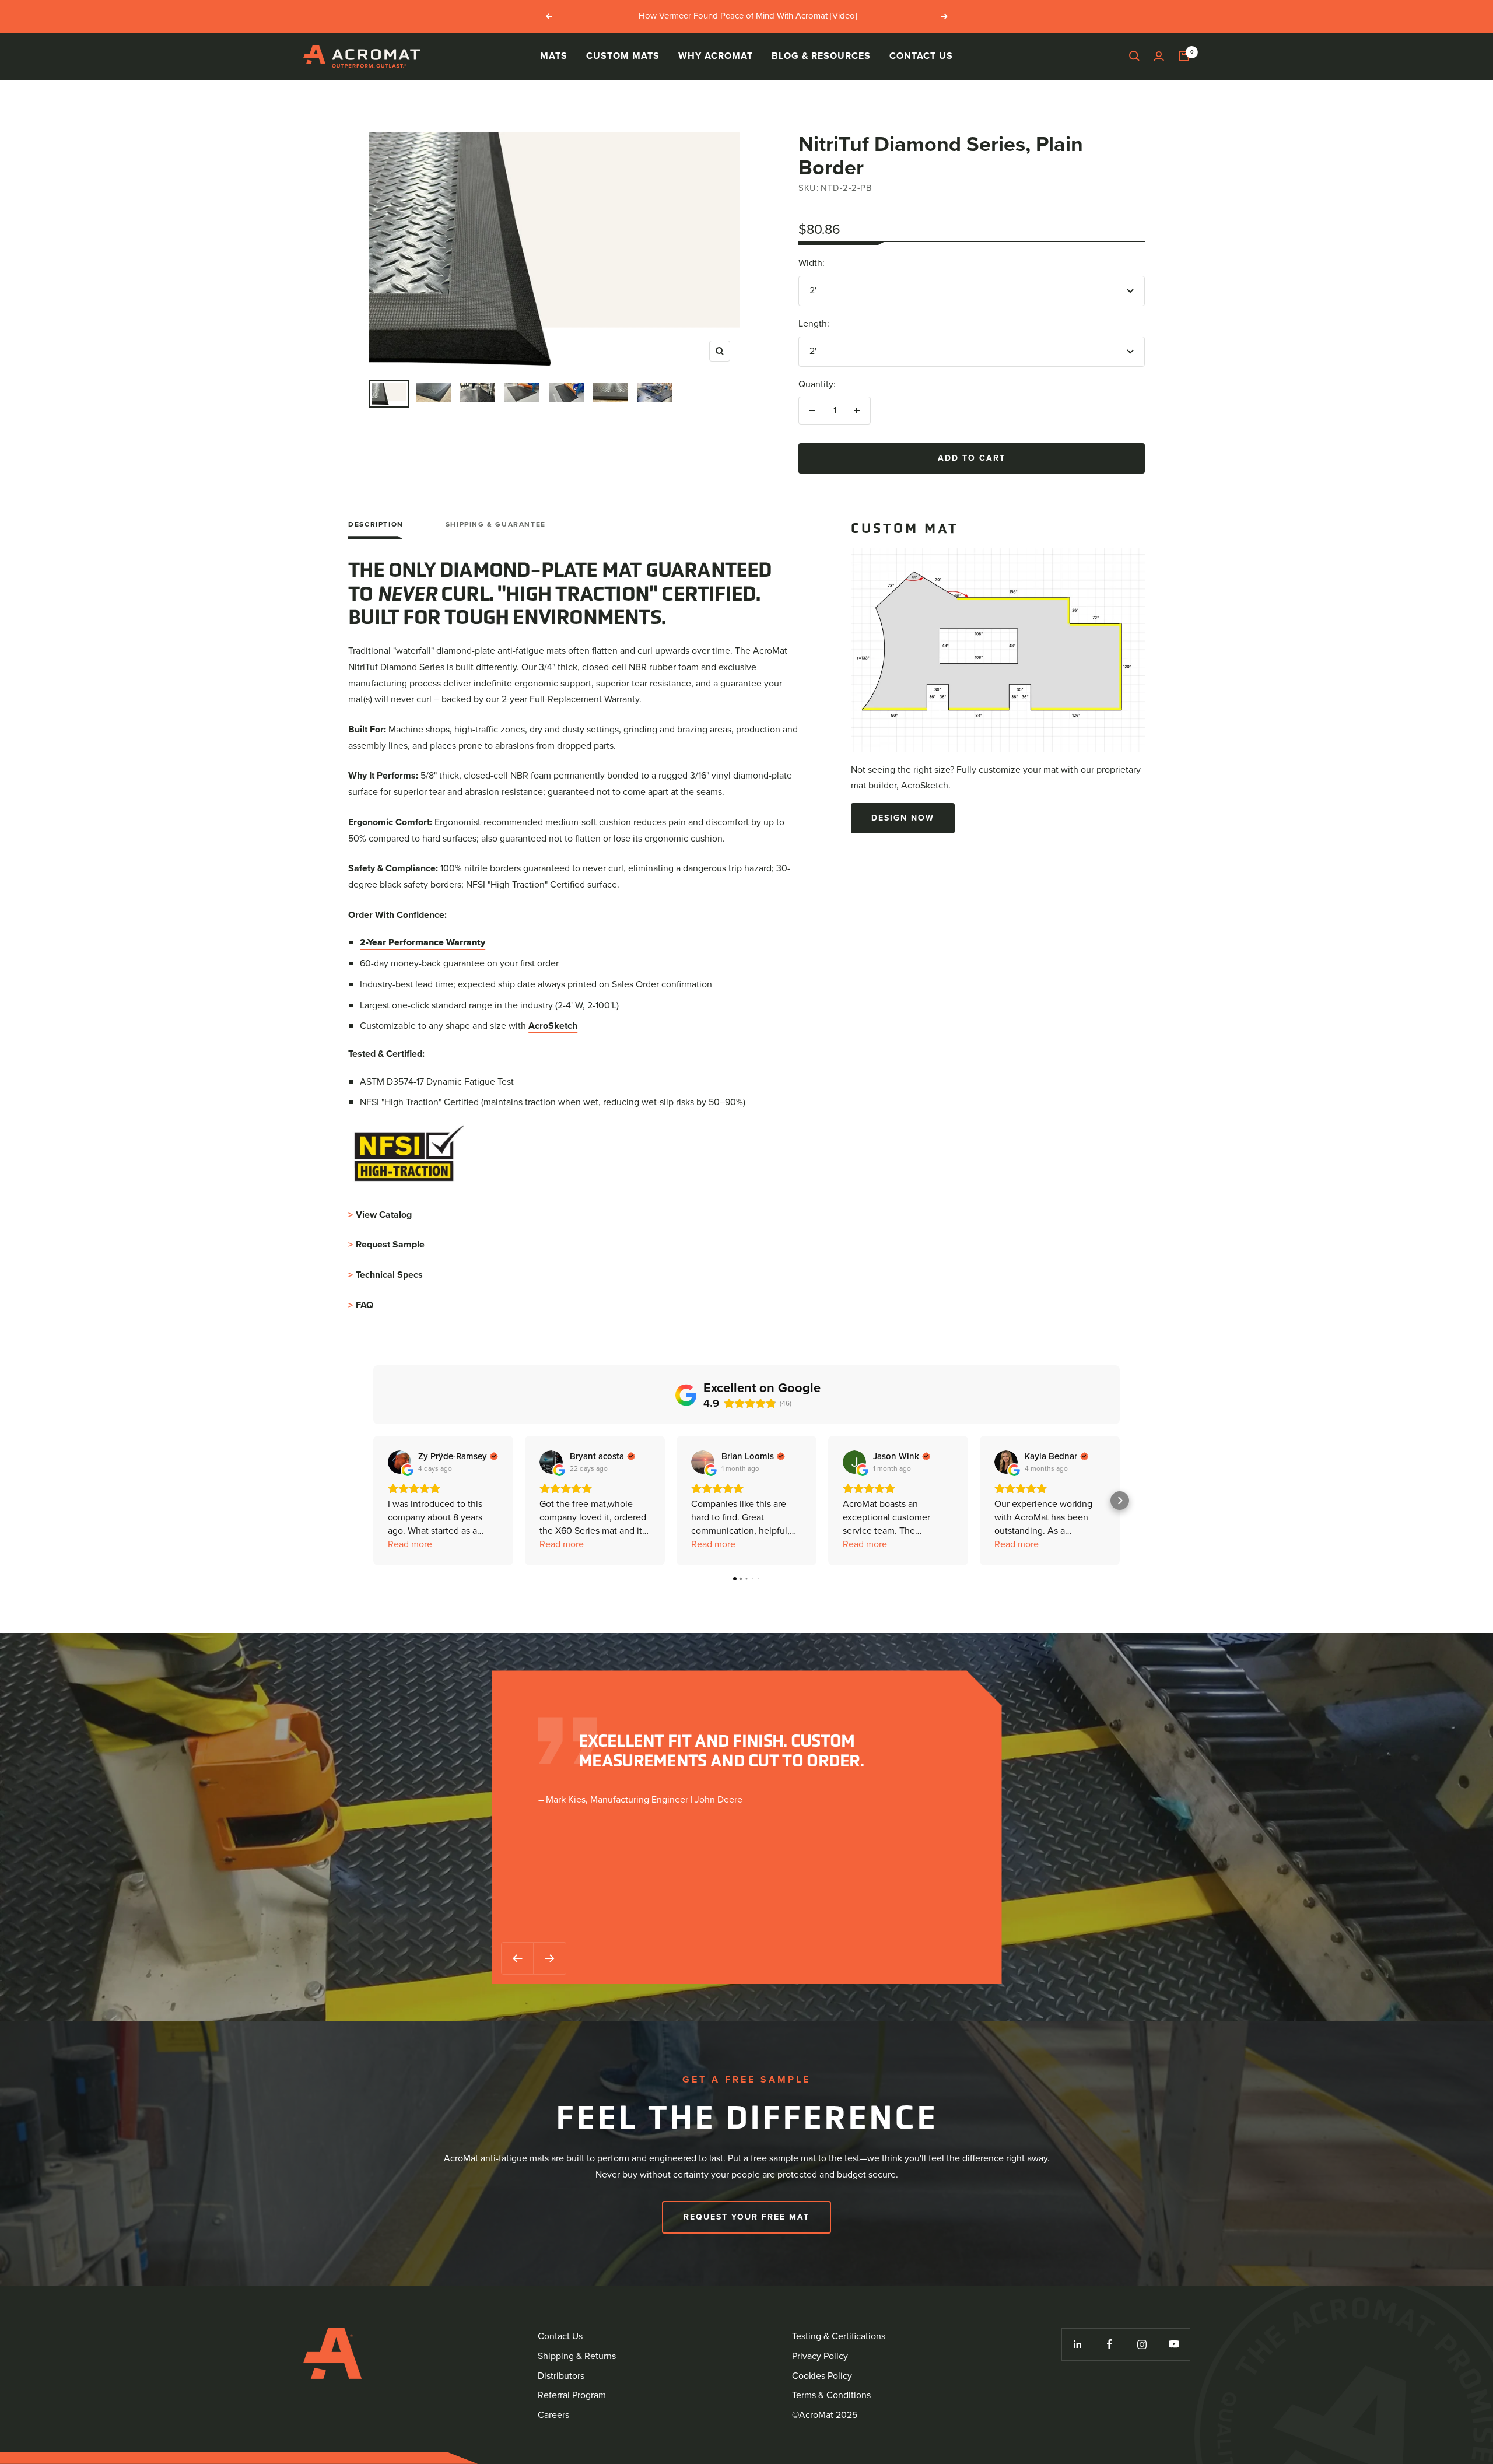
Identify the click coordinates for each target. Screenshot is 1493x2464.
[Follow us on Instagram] (1142, 2344)
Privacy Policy (820, 2356)
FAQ (361, 1305)
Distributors (561, 2376)
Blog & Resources (821, 56)
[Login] (1159, 56)
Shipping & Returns (577, 2356)
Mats (554, 56)
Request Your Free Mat (746, 2217)
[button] (373, 1501)
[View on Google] (399, 1462)
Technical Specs (385, 1275)
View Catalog (380, 1215)
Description (376, 525)
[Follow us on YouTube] (1174, 2344)
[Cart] (1184, 56)
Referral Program (572, 2395)
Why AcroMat (716, 56)
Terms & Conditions (831, 2395)
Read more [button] (410, 1544)
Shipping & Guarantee (496, 525)
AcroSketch (553, 1026)
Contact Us (921, 56)
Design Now (903, 818)
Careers (553, 2415)
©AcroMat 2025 (825, 2415)
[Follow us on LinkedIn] (1077, 2344)
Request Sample (386, 1244)
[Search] (1134, 56)
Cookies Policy (822, 2376)
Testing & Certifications (839, 2336)
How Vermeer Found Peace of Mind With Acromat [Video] (748, 16)
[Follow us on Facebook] (1110, 2344)
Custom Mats (623, 56)
